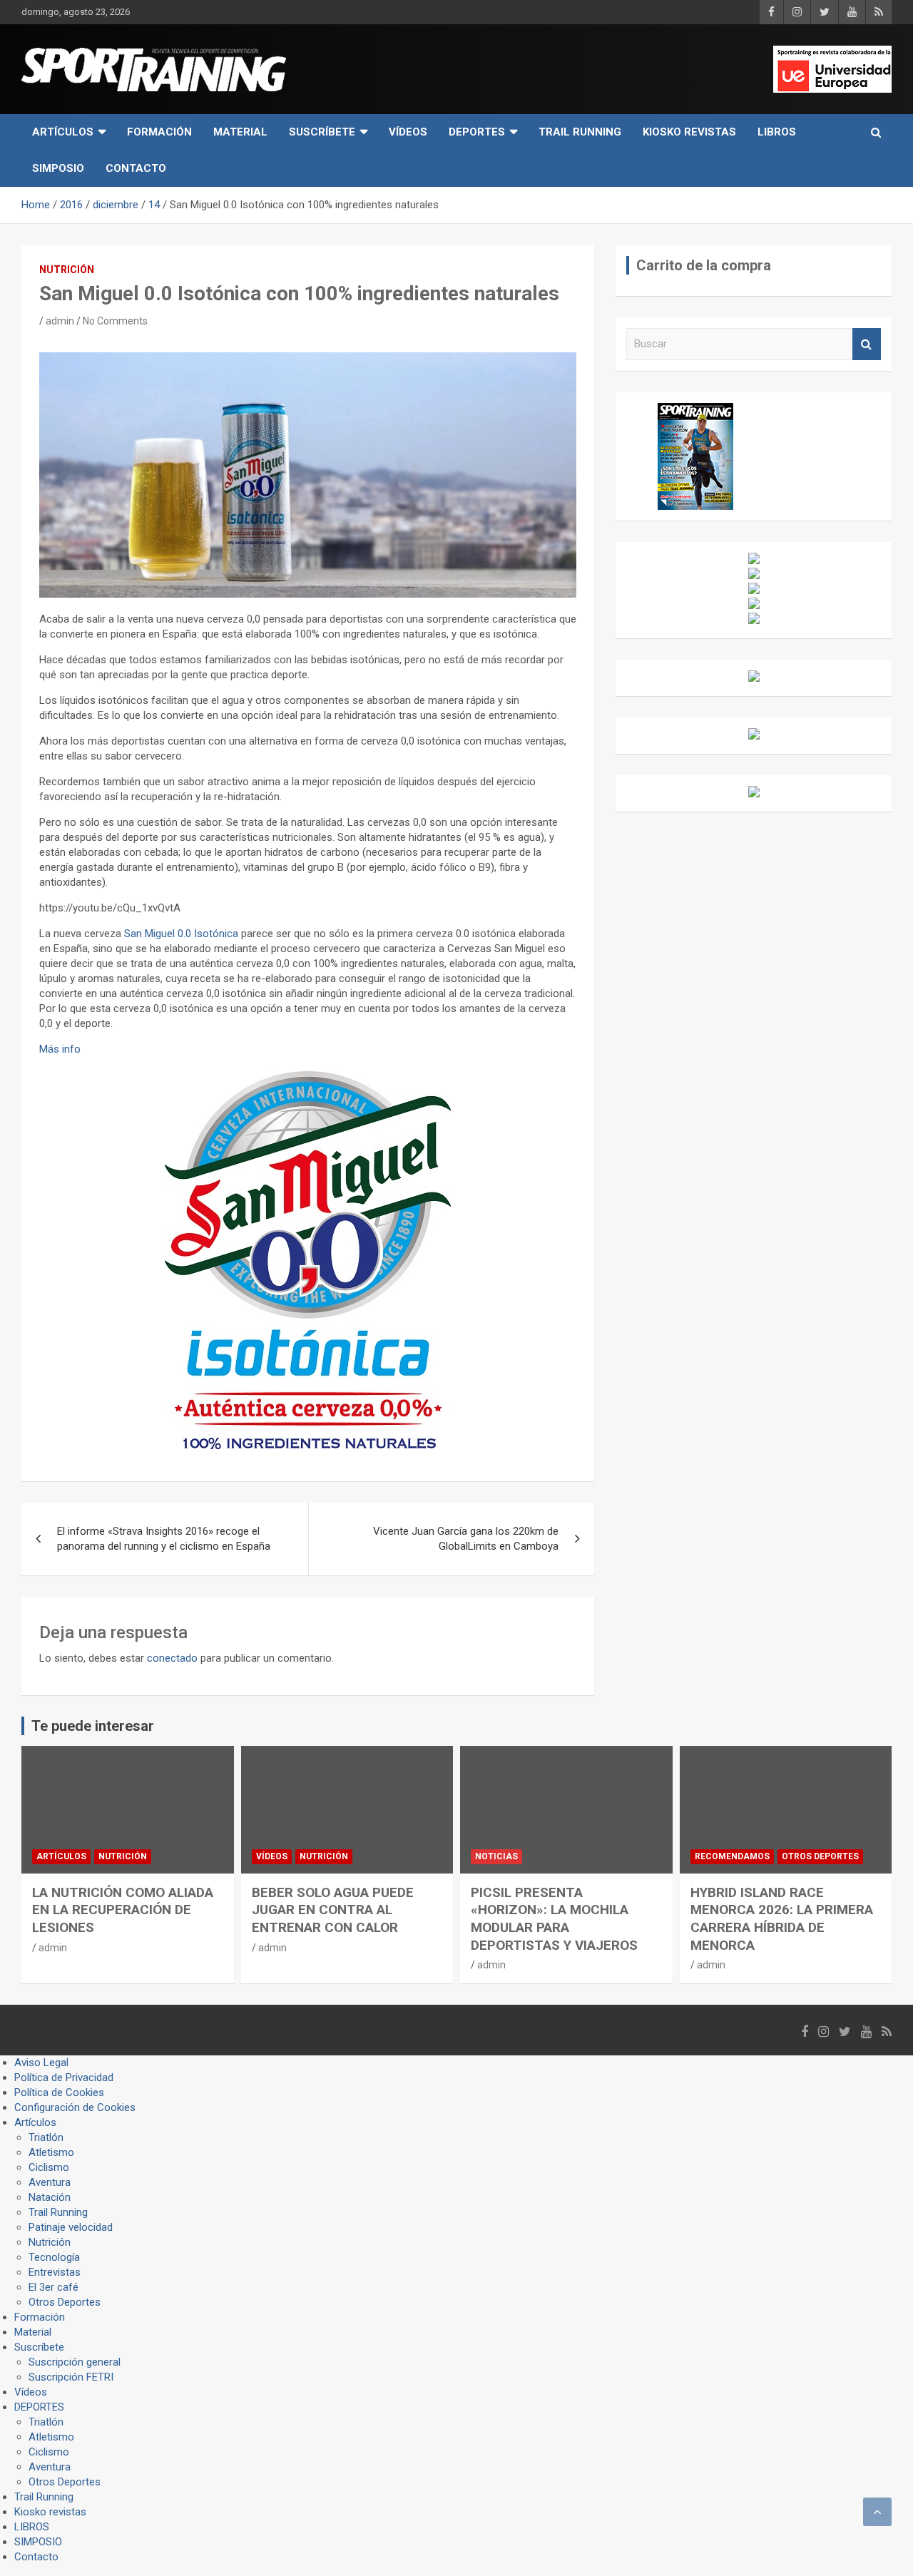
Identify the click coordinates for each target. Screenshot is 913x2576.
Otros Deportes (820, 1856)
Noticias (496, 1856)
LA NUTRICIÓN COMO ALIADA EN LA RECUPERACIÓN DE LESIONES (123, 1910)
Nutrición (67, 270)
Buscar (867, 344)
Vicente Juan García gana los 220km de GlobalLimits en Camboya (466, 1539)
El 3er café (53, 2287)
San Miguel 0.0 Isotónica (181, 934)
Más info (60, 1049)
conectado (172, 1658)
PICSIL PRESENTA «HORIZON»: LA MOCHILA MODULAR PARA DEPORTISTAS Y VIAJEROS (554, 1919)
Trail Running (580, 132)
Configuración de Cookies (75, 2107)
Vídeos (408, 132)
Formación (159, 132)
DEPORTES (477, 132)
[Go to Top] (877, 2512)
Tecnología (54, 2257)
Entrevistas (55, 2272)
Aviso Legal (41, 2063)
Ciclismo (49, 2167)
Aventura (50, 2182)
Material (240, 132)
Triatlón (46, 2137)
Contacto (136, 168)
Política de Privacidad (64, 2077)
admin (60, 321)
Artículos (63, 132)
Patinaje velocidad (71, 2227)
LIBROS (777, 132)
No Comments (115, 321)
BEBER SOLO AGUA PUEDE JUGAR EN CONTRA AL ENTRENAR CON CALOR (333, 1910)
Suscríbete (322, 132)
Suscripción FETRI (71, 2377)
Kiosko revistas (689, 132)
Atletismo (51, 2152)
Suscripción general (75, 2362)
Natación (50, 2197)
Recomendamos (732, 1856)
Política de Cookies (59, 2092)
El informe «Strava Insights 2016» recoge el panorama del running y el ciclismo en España (164, 1539)
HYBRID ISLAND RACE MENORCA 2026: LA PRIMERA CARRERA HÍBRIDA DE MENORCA (782, 1919)
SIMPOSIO (58, 168)
